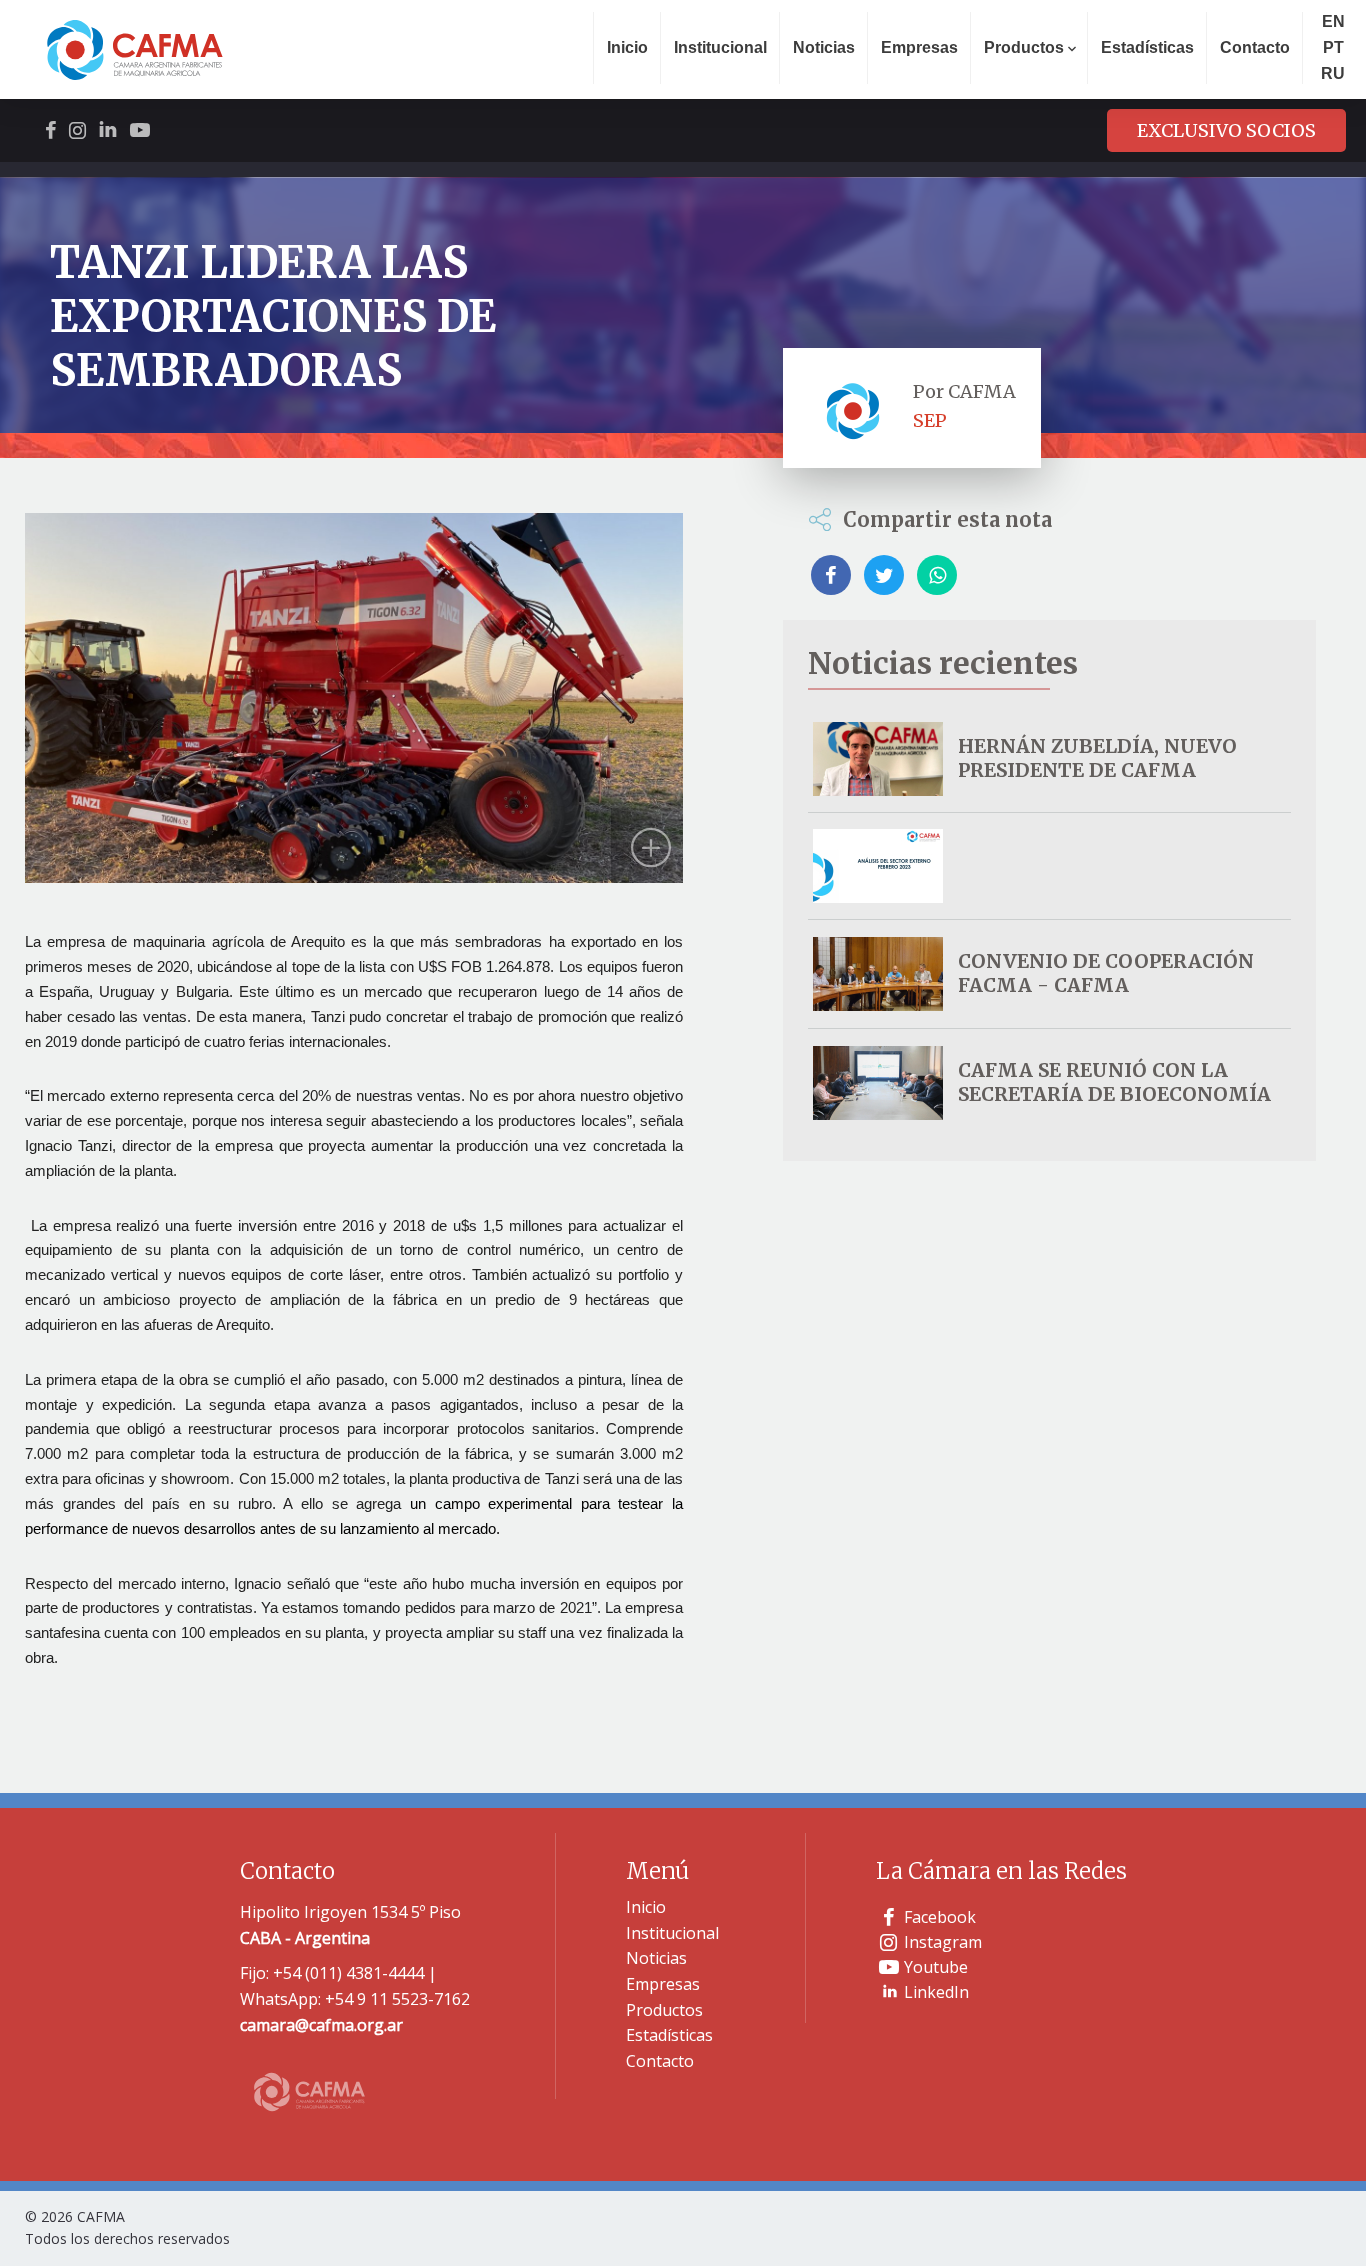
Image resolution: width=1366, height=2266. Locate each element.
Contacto (1255, 47)
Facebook (940, 1917)
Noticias (824, 47)
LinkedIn (936, 1992)
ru (1333, 73)
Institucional (720, 47)
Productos (664, 2010)
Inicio (627, 47)
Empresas (919, 47)
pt (1333, 47)
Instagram (943, 1942)
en (1333, 21)
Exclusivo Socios (1226, 130)
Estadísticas (1147, 47)
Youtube (936, 1967)
